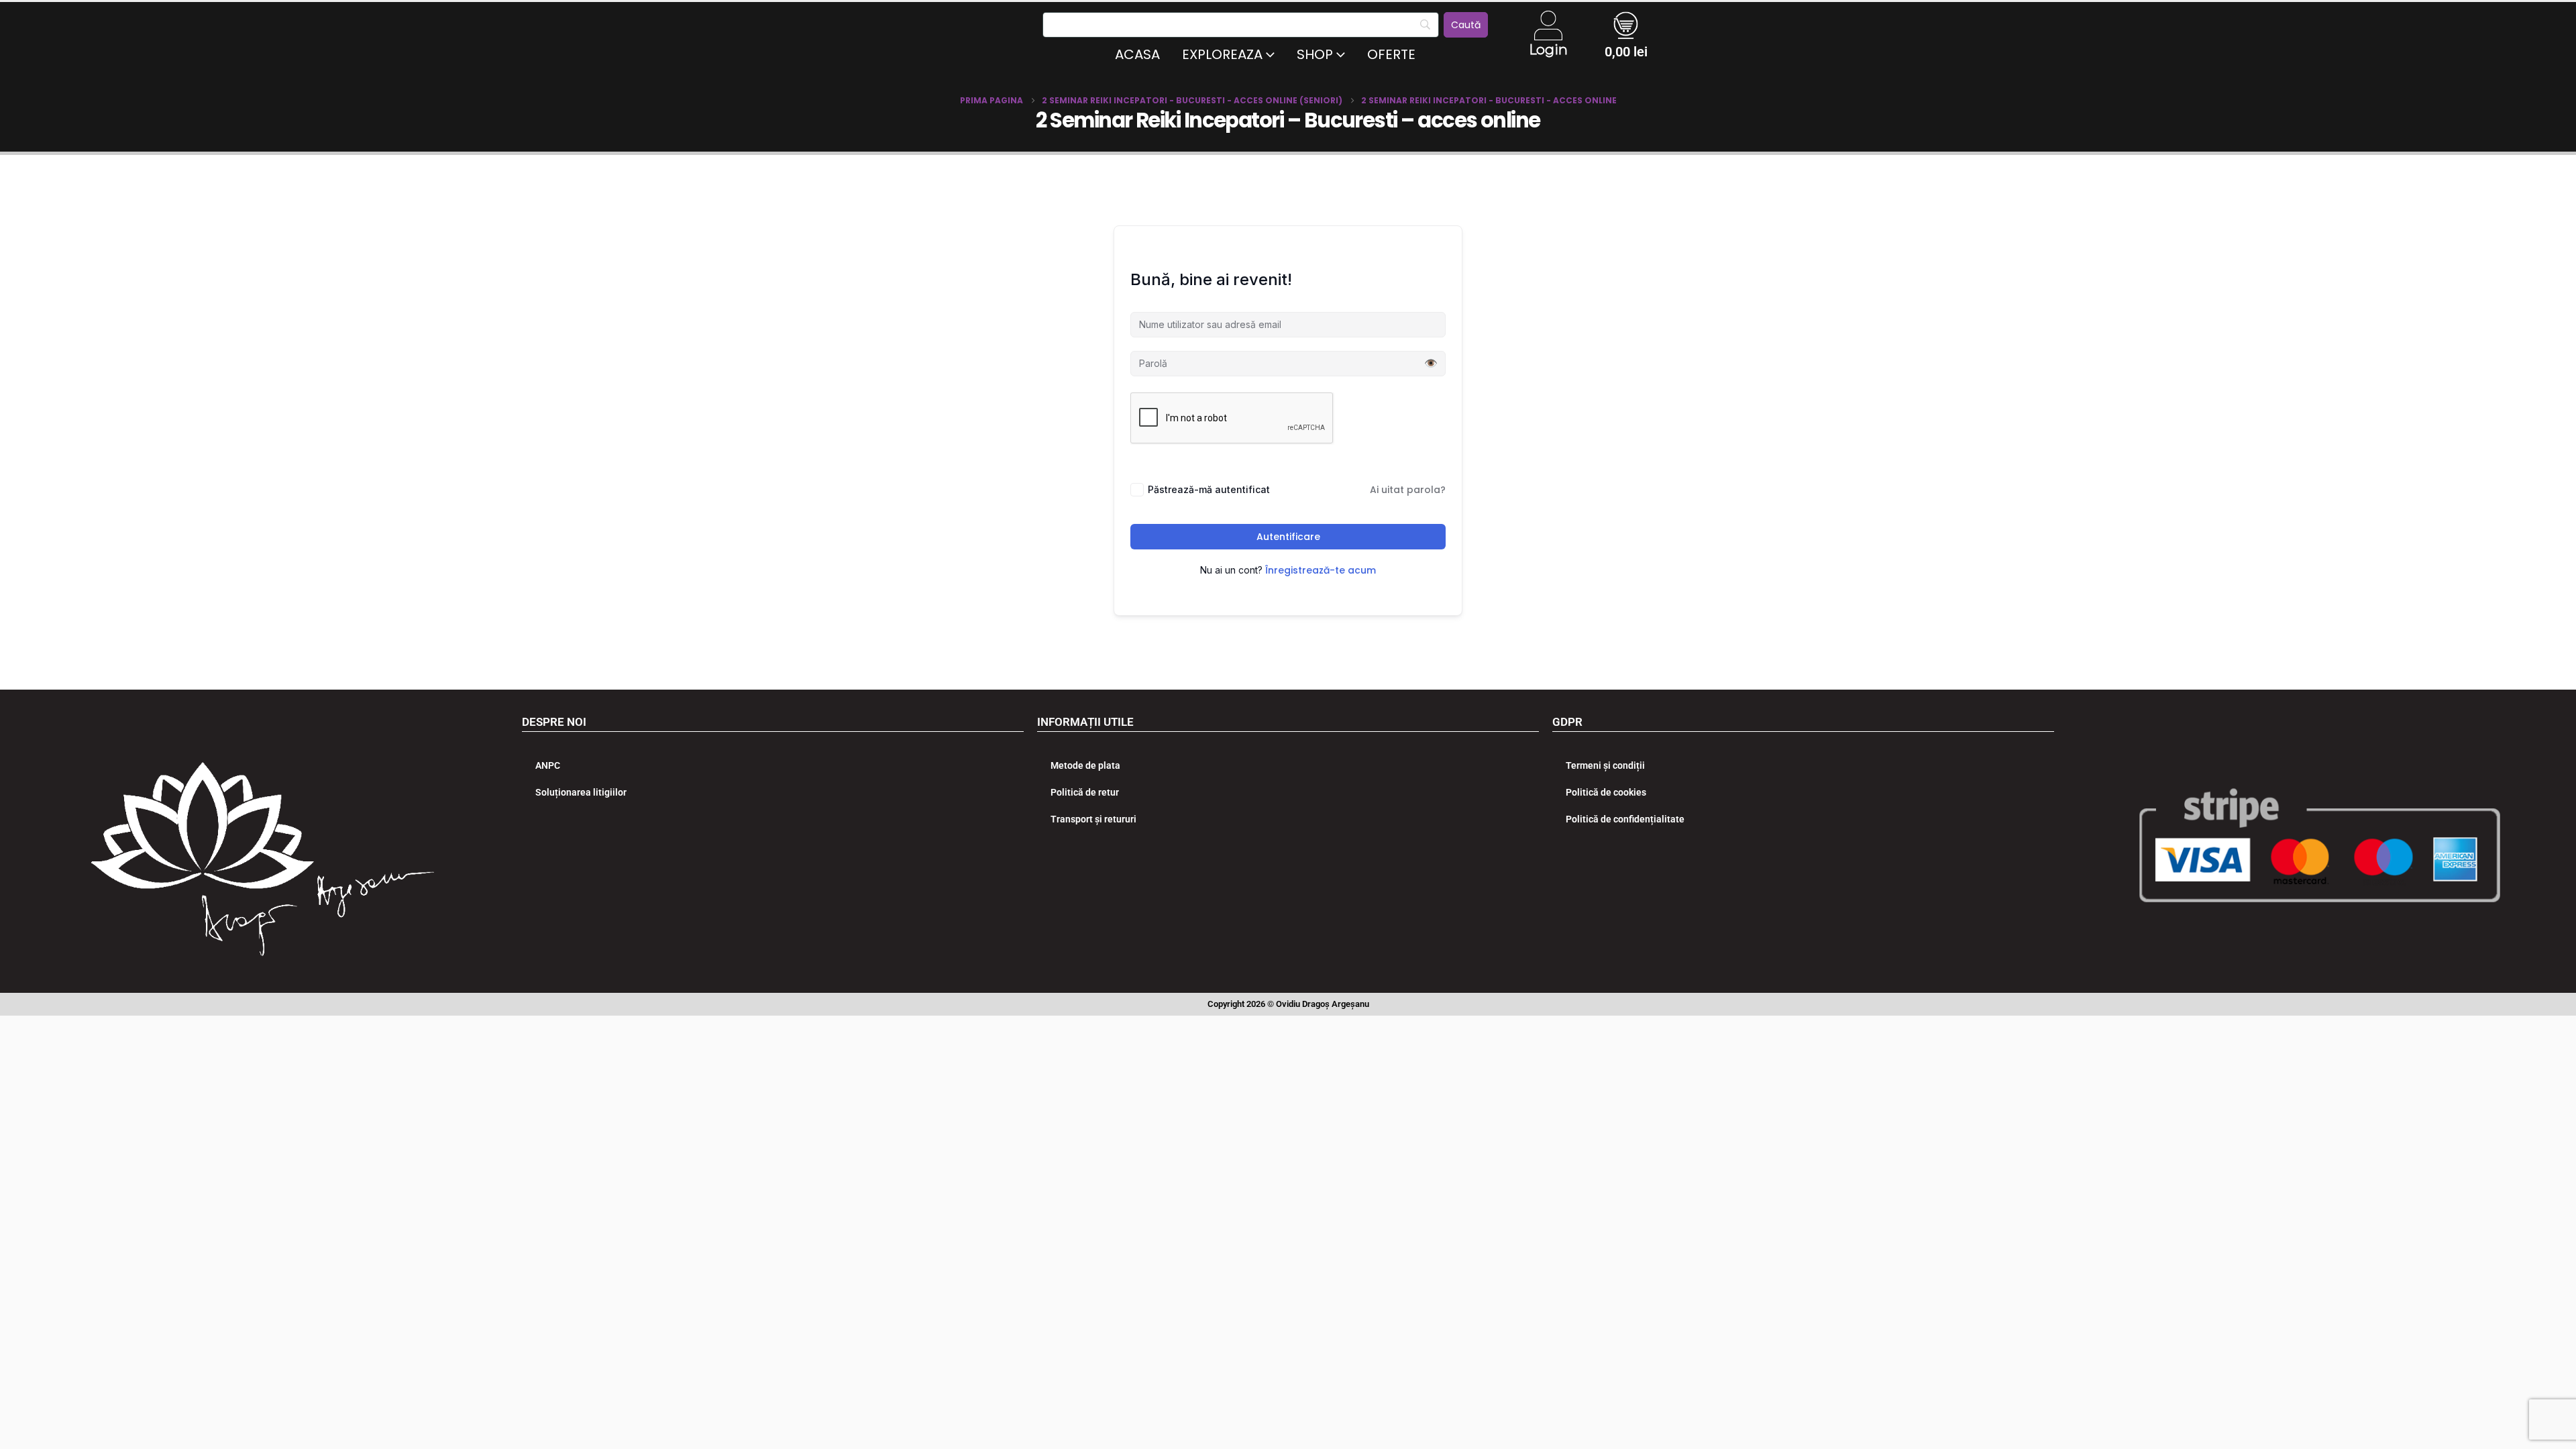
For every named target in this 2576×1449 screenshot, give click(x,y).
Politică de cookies (1606, 792)
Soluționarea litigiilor (581, 792)
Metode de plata (1085, 765)
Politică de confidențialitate (1625, 819)
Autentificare (1288, 537)
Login (1548, 50)
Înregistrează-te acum (1321, 570)
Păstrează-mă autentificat (1209, 489)
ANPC (548, 765)
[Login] (1548, 25)
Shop (1315, 54)
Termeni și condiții (1605, 765)
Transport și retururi (1093, 819)
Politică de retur (1085, 792)
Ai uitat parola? (1408, 490)
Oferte (1391, 54)
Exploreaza (1222, 54)
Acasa (1137, 54)
